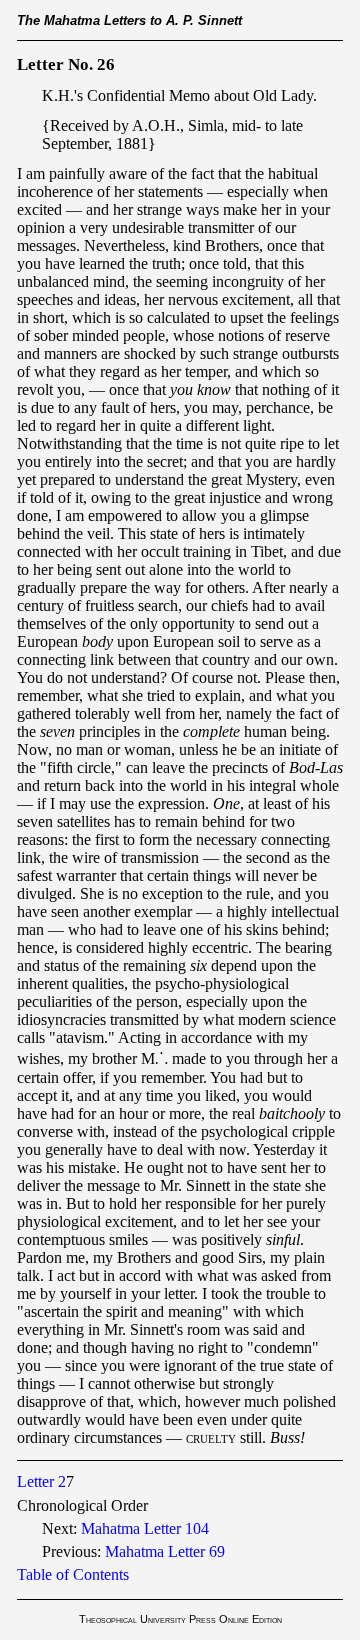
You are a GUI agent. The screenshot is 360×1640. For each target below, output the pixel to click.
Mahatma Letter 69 (165, 1551)
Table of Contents (73, 1574)
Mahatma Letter (145, 1528)
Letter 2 (41, 1481)
